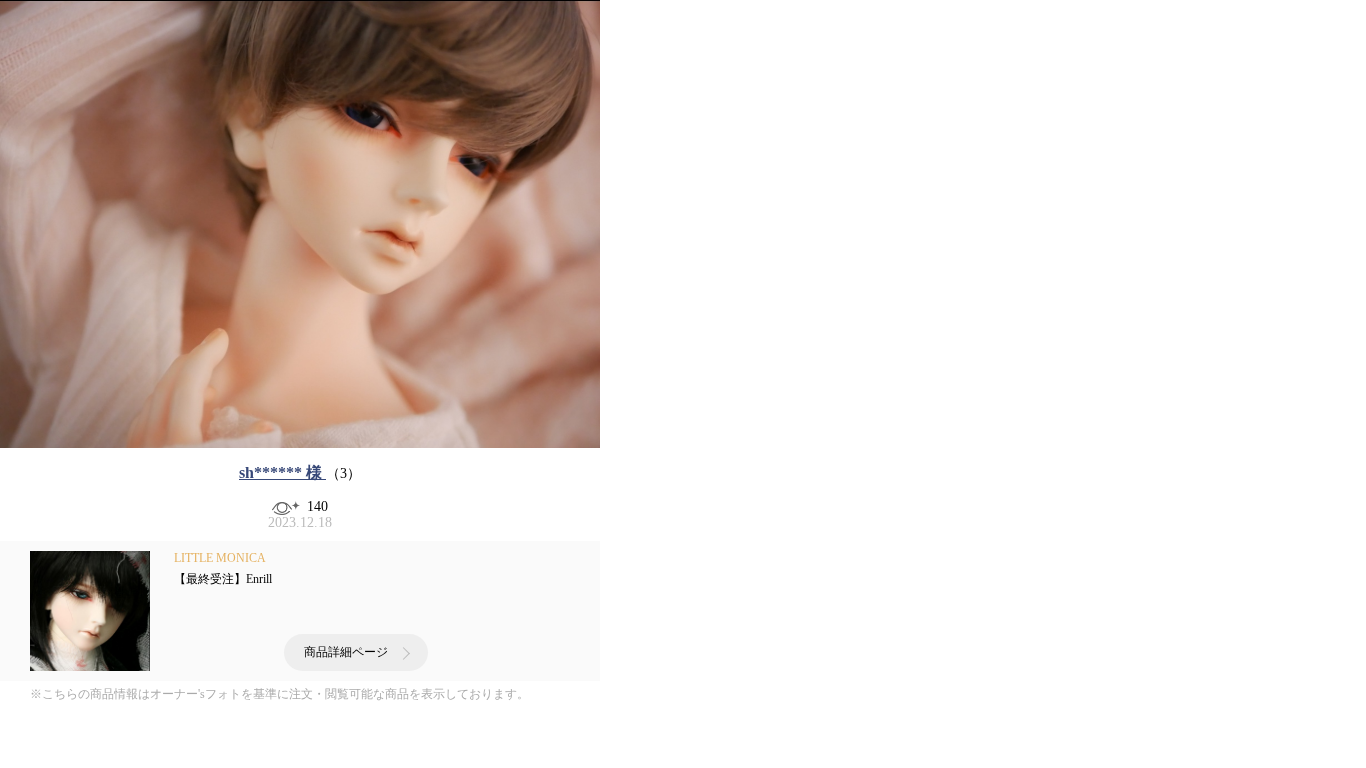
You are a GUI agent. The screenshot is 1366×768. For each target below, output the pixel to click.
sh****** (280, 472)
